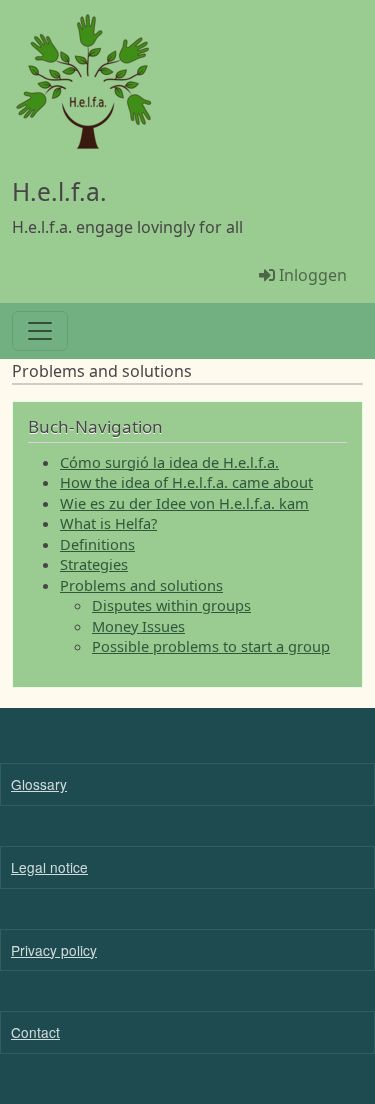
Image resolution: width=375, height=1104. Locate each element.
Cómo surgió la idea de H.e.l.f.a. (169, 462)
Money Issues (138, 626)
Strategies (94, 564)
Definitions (97, 544)
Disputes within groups (171, 605)
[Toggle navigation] (40, 331)
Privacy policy (54, 950)
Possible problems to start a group (211, 646)
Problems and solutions (141, 585)
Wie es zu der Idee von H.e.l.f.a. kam (184, 503)
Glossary (39, 784)
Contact (35, 1032)
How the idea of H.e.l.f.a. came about (186, 482)
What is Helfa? (108, 523)
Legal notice (49, 867)
